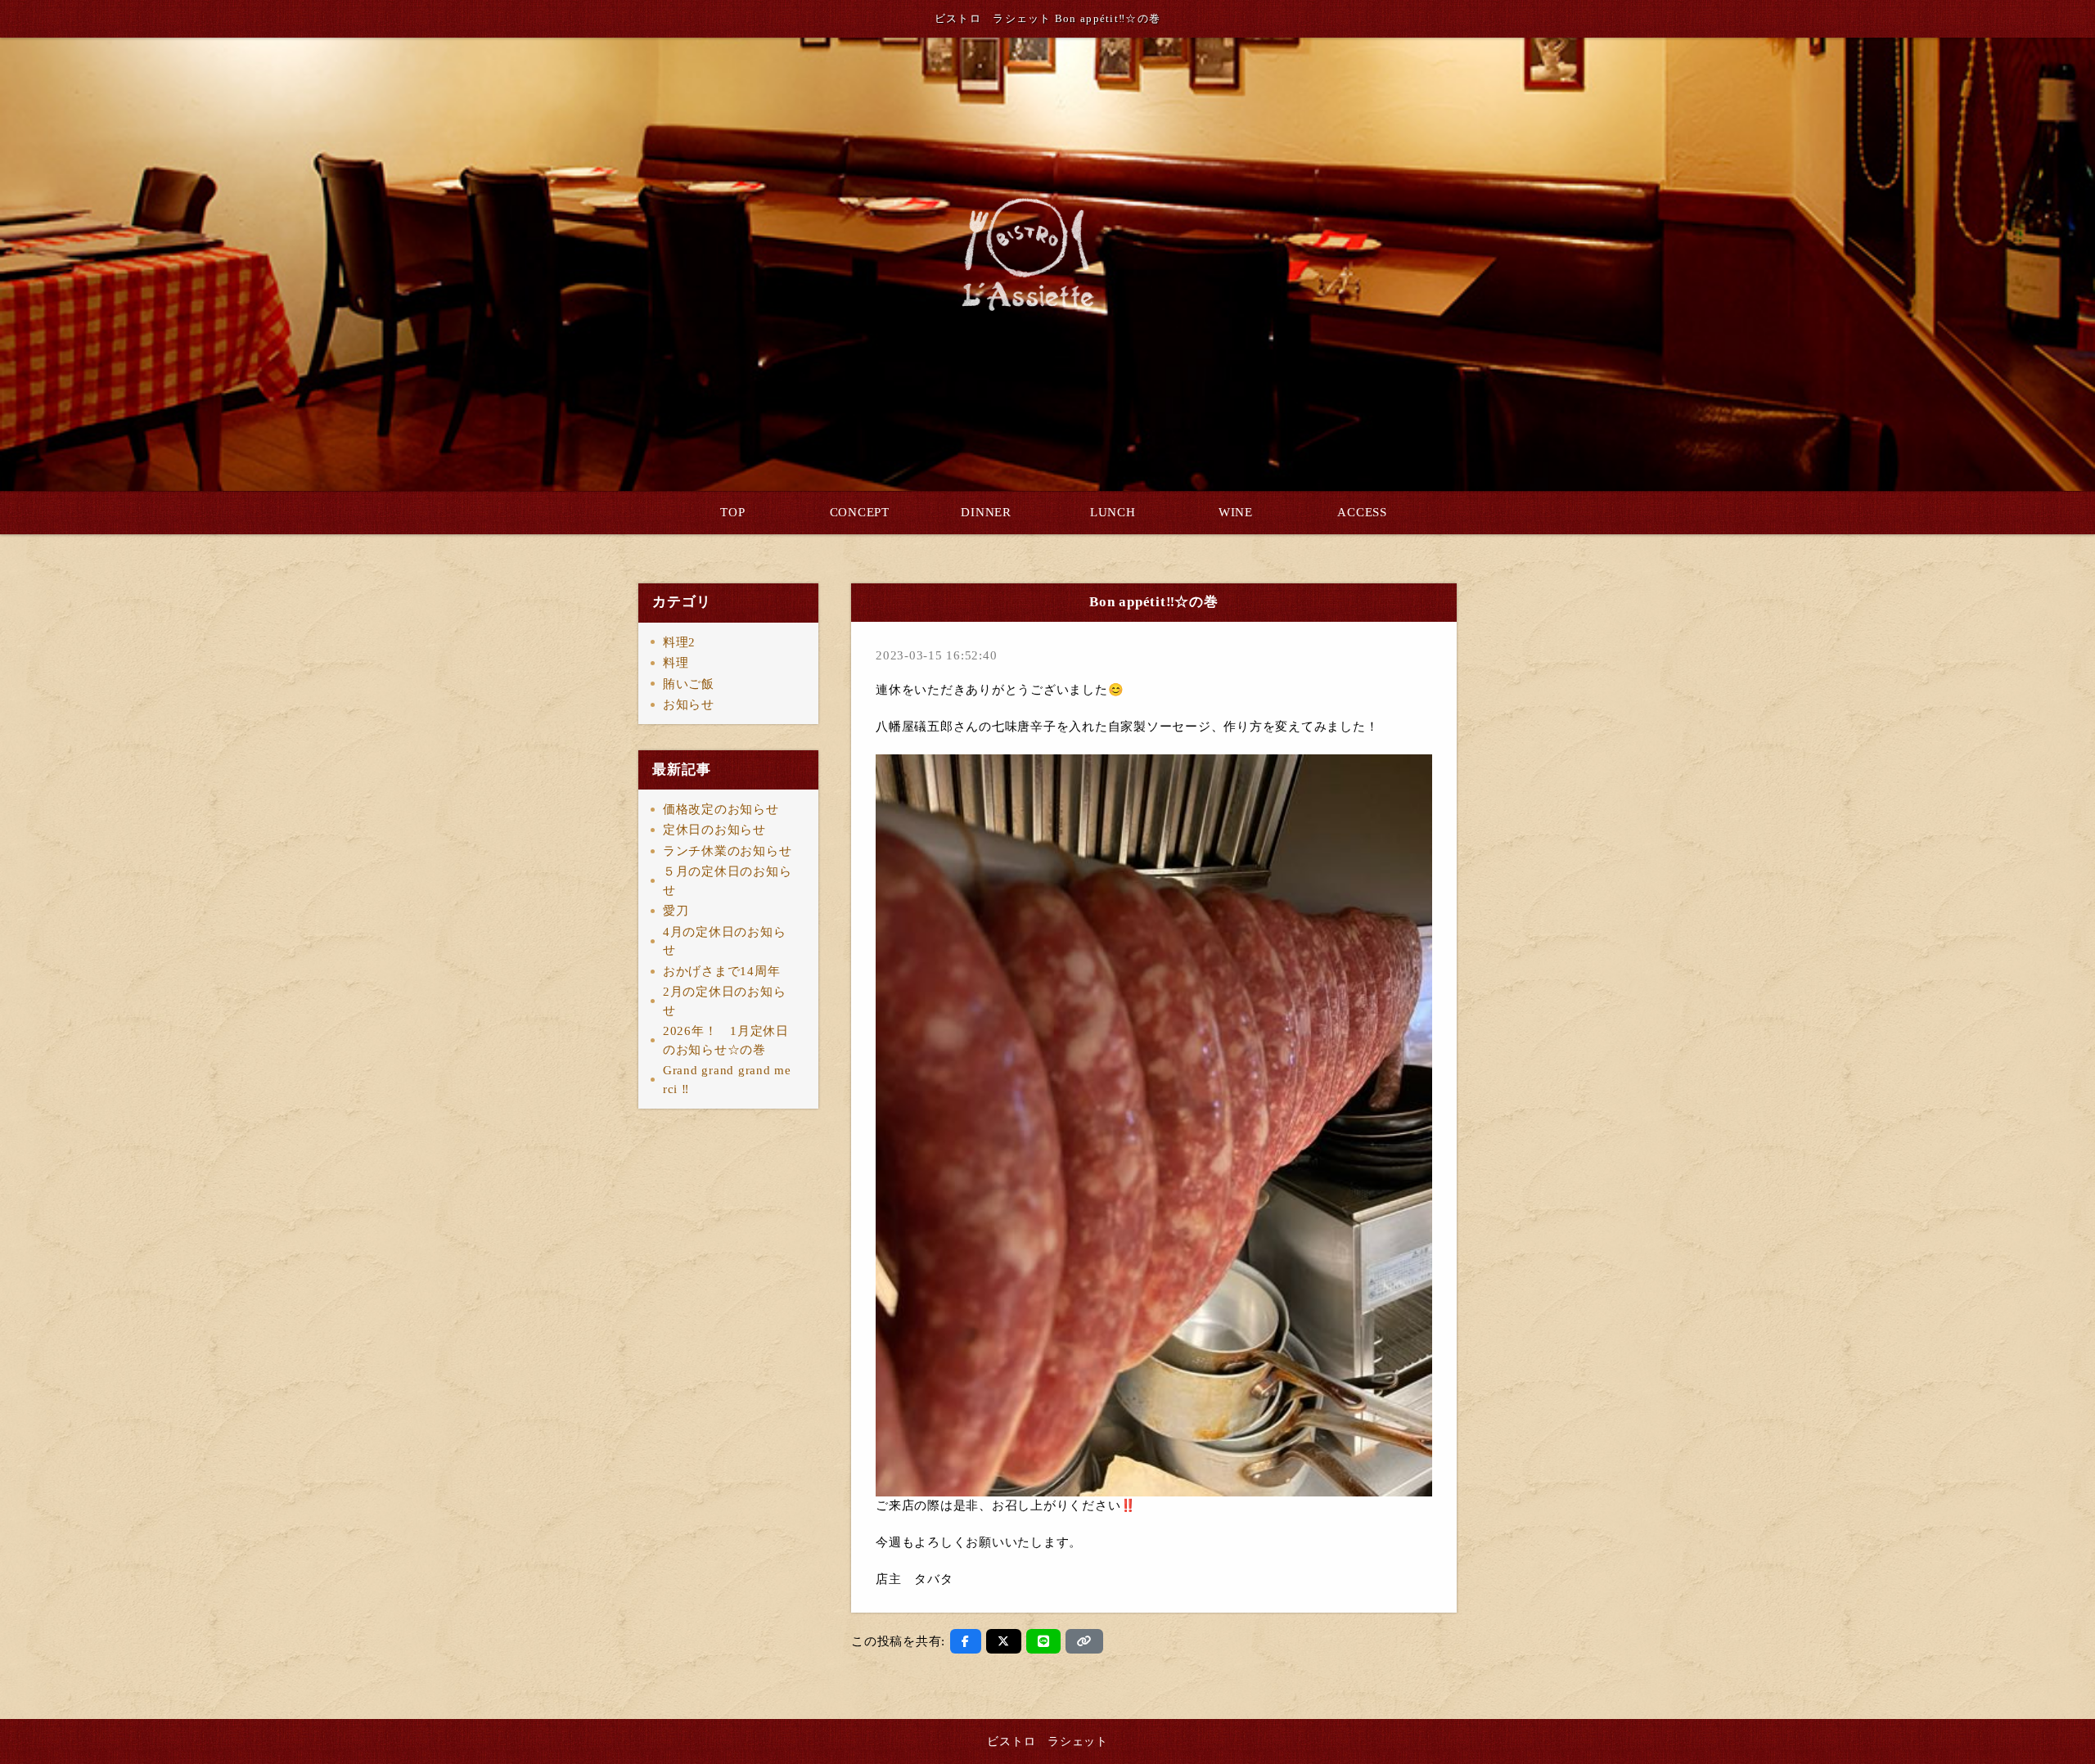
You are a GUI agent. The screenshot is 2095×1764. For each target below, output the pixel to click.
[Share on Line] (1044, 1641)
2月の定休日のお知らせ (725, 1001)
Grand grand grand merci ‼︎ (727, 1080)
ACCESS (1362, 512)
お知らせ (689, 704)
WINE (1236, 512)
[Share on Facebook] (966, 1641)
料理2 (679, 642)
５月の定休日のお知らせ (728, 881)
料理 (676, 663)
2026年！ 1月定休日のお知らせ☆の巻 (726, 1040)
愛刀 (676, 911)
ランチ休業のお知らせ (728, 851)
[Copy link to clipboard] (1084, 1641)
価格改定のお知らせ (721, 809)
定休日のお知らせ (714, 830)
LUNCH (1113, 512)
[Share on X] (1004, 1641)
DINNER (986, 512)
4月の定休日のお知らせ (725, 941)
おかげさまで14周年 (722, 971)
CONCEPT (860, 512)
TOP (732, 512)
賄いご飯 (689, 684)
